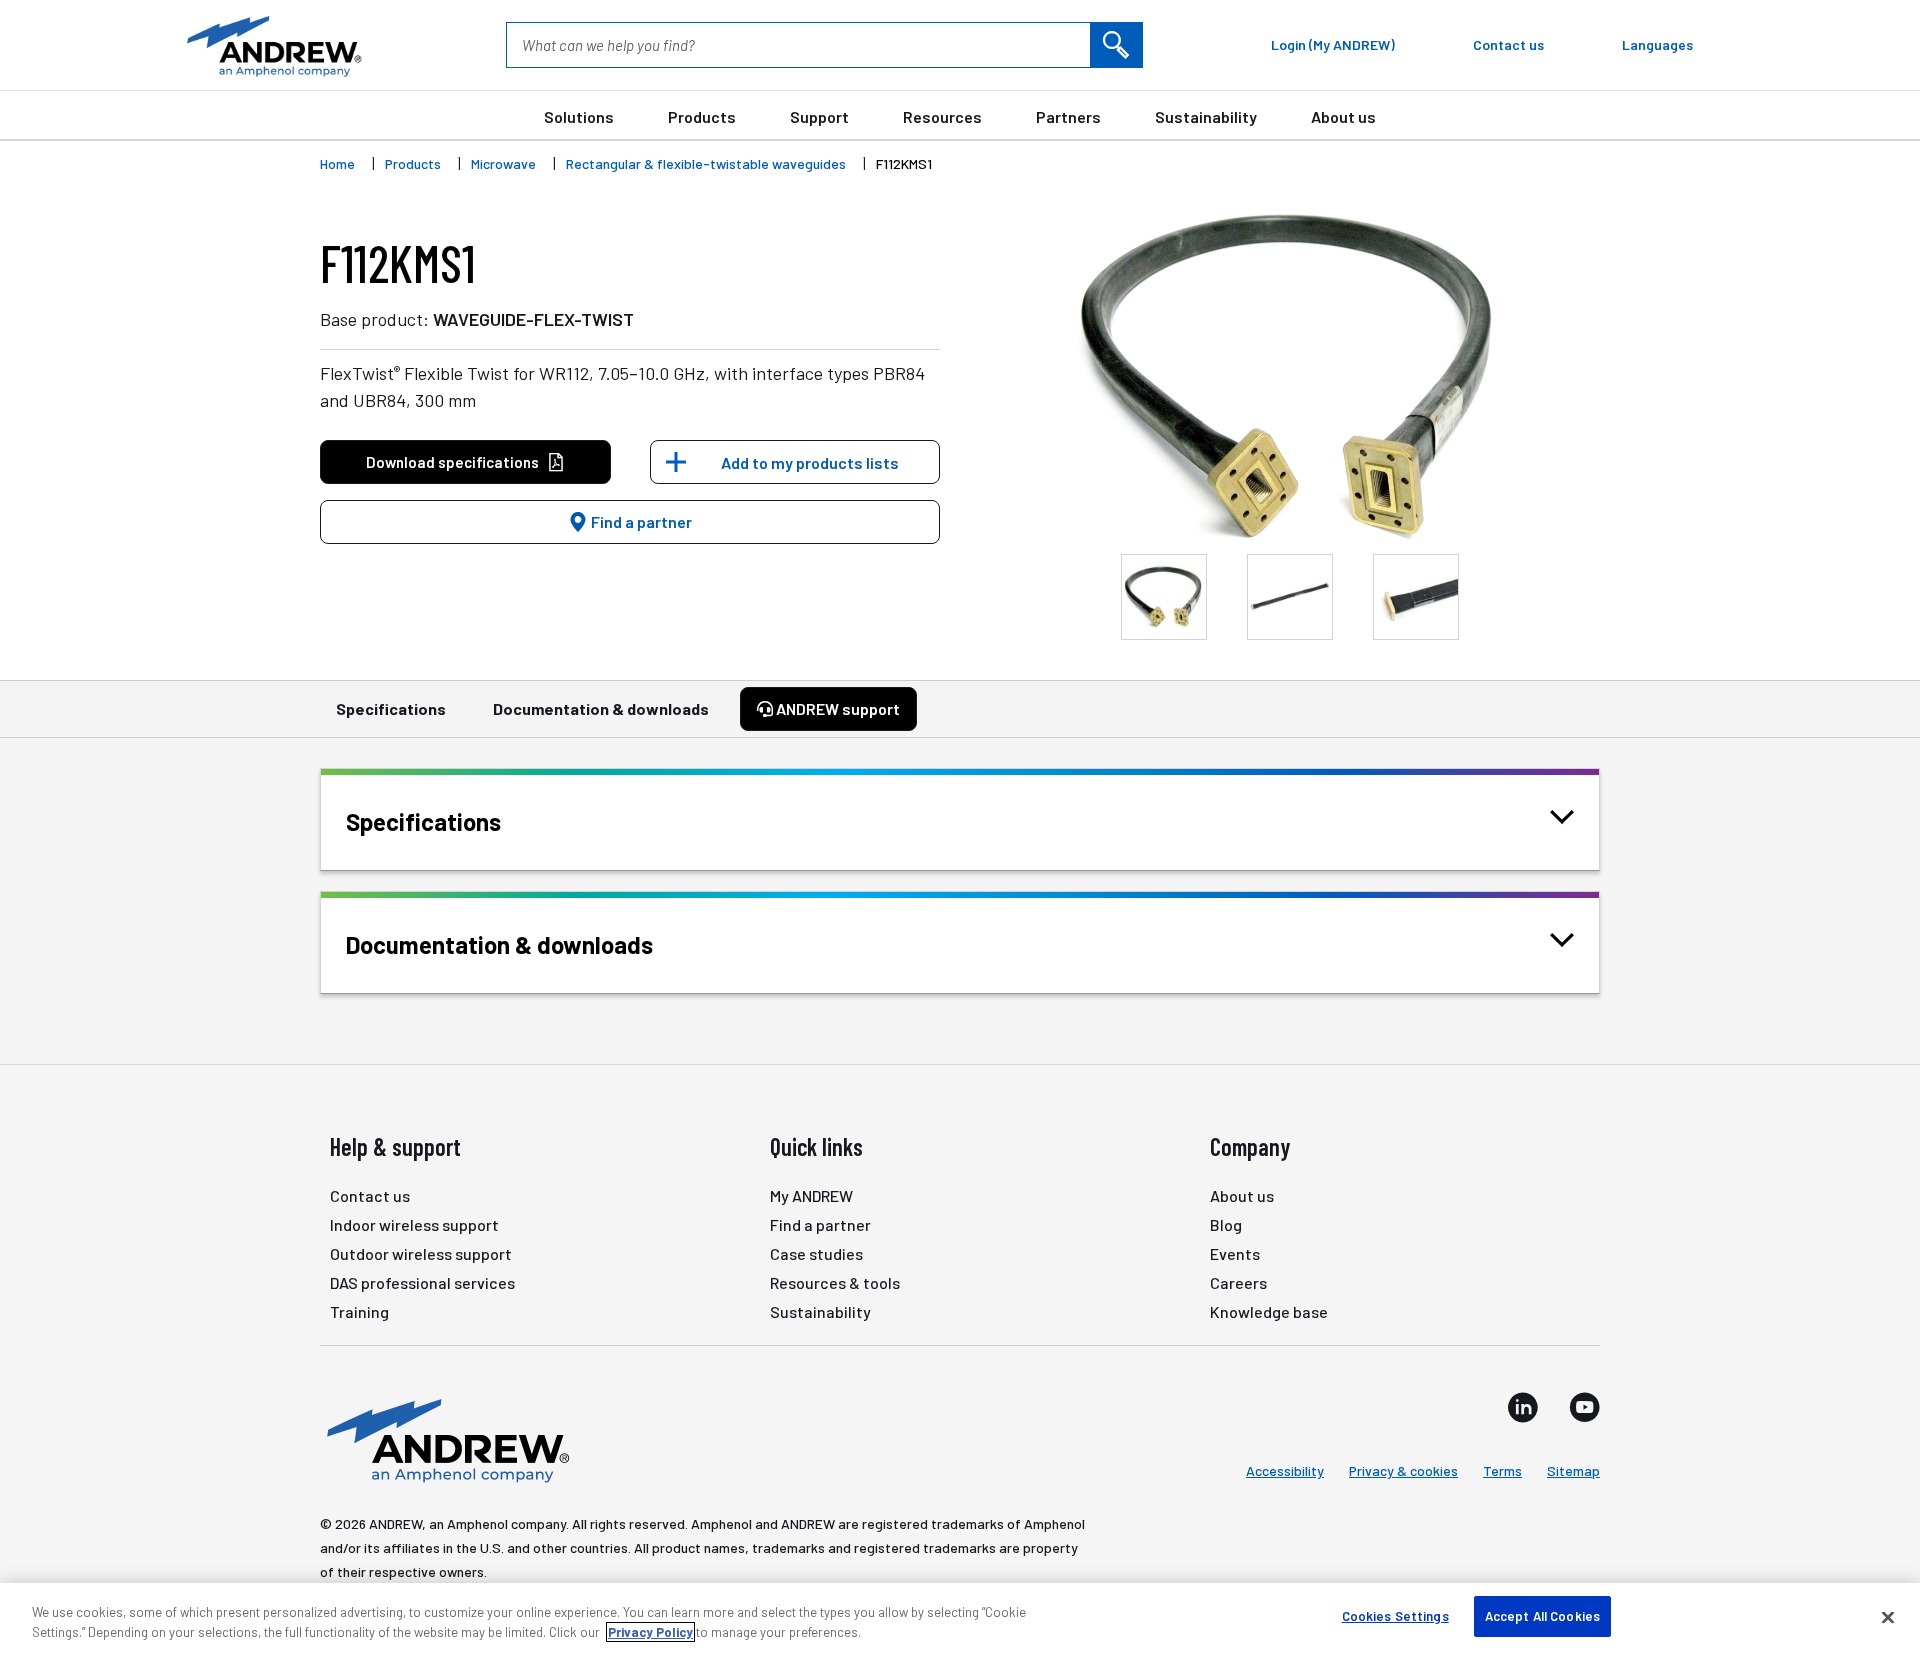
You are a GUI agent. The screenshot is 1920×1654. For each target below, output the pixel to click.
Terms (1502, 1470)
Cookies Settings (1395, 1616)
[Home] (445, 1439)
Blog (1226, 1224)
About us (1343, 116)
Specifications (391, 708)
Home (337, 163)
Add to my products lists (810, 462)
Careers (1238, 1282)
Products (702, 116)
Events (1235, 1253)
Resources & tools (835, 1282)
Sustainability (1206, 116)
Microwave (503, 163)
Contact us (370, 1195)
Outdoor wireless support (421, 1253)
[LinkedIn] (1523, 1407)
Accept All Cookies (1542, 1616)
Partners (1068, 116)
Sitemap (1573, 1470)
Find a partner (640, 521)
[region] (960, 1618)
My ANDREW (811, 1195)
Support (819, 116)
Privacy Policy (650, 1632)
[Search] (1116, 45)
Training (359, 1311)
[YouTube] (1584, 1407)
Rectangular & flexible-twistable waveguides (706, 163)
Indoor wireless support (414, 1224)
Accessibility (1285, 1470)
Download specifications (452, 462)
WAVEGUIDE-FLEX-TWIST (533, 319)
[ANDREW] (272, 45)
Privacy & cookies (1403, 1470)
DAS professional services (422, 1282)
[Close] (1888, 1617)
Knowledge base (1269, 1311)
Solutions (579, 116)
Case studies (816, 1253)
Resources (942, 116)
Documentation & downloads (601, 708)
